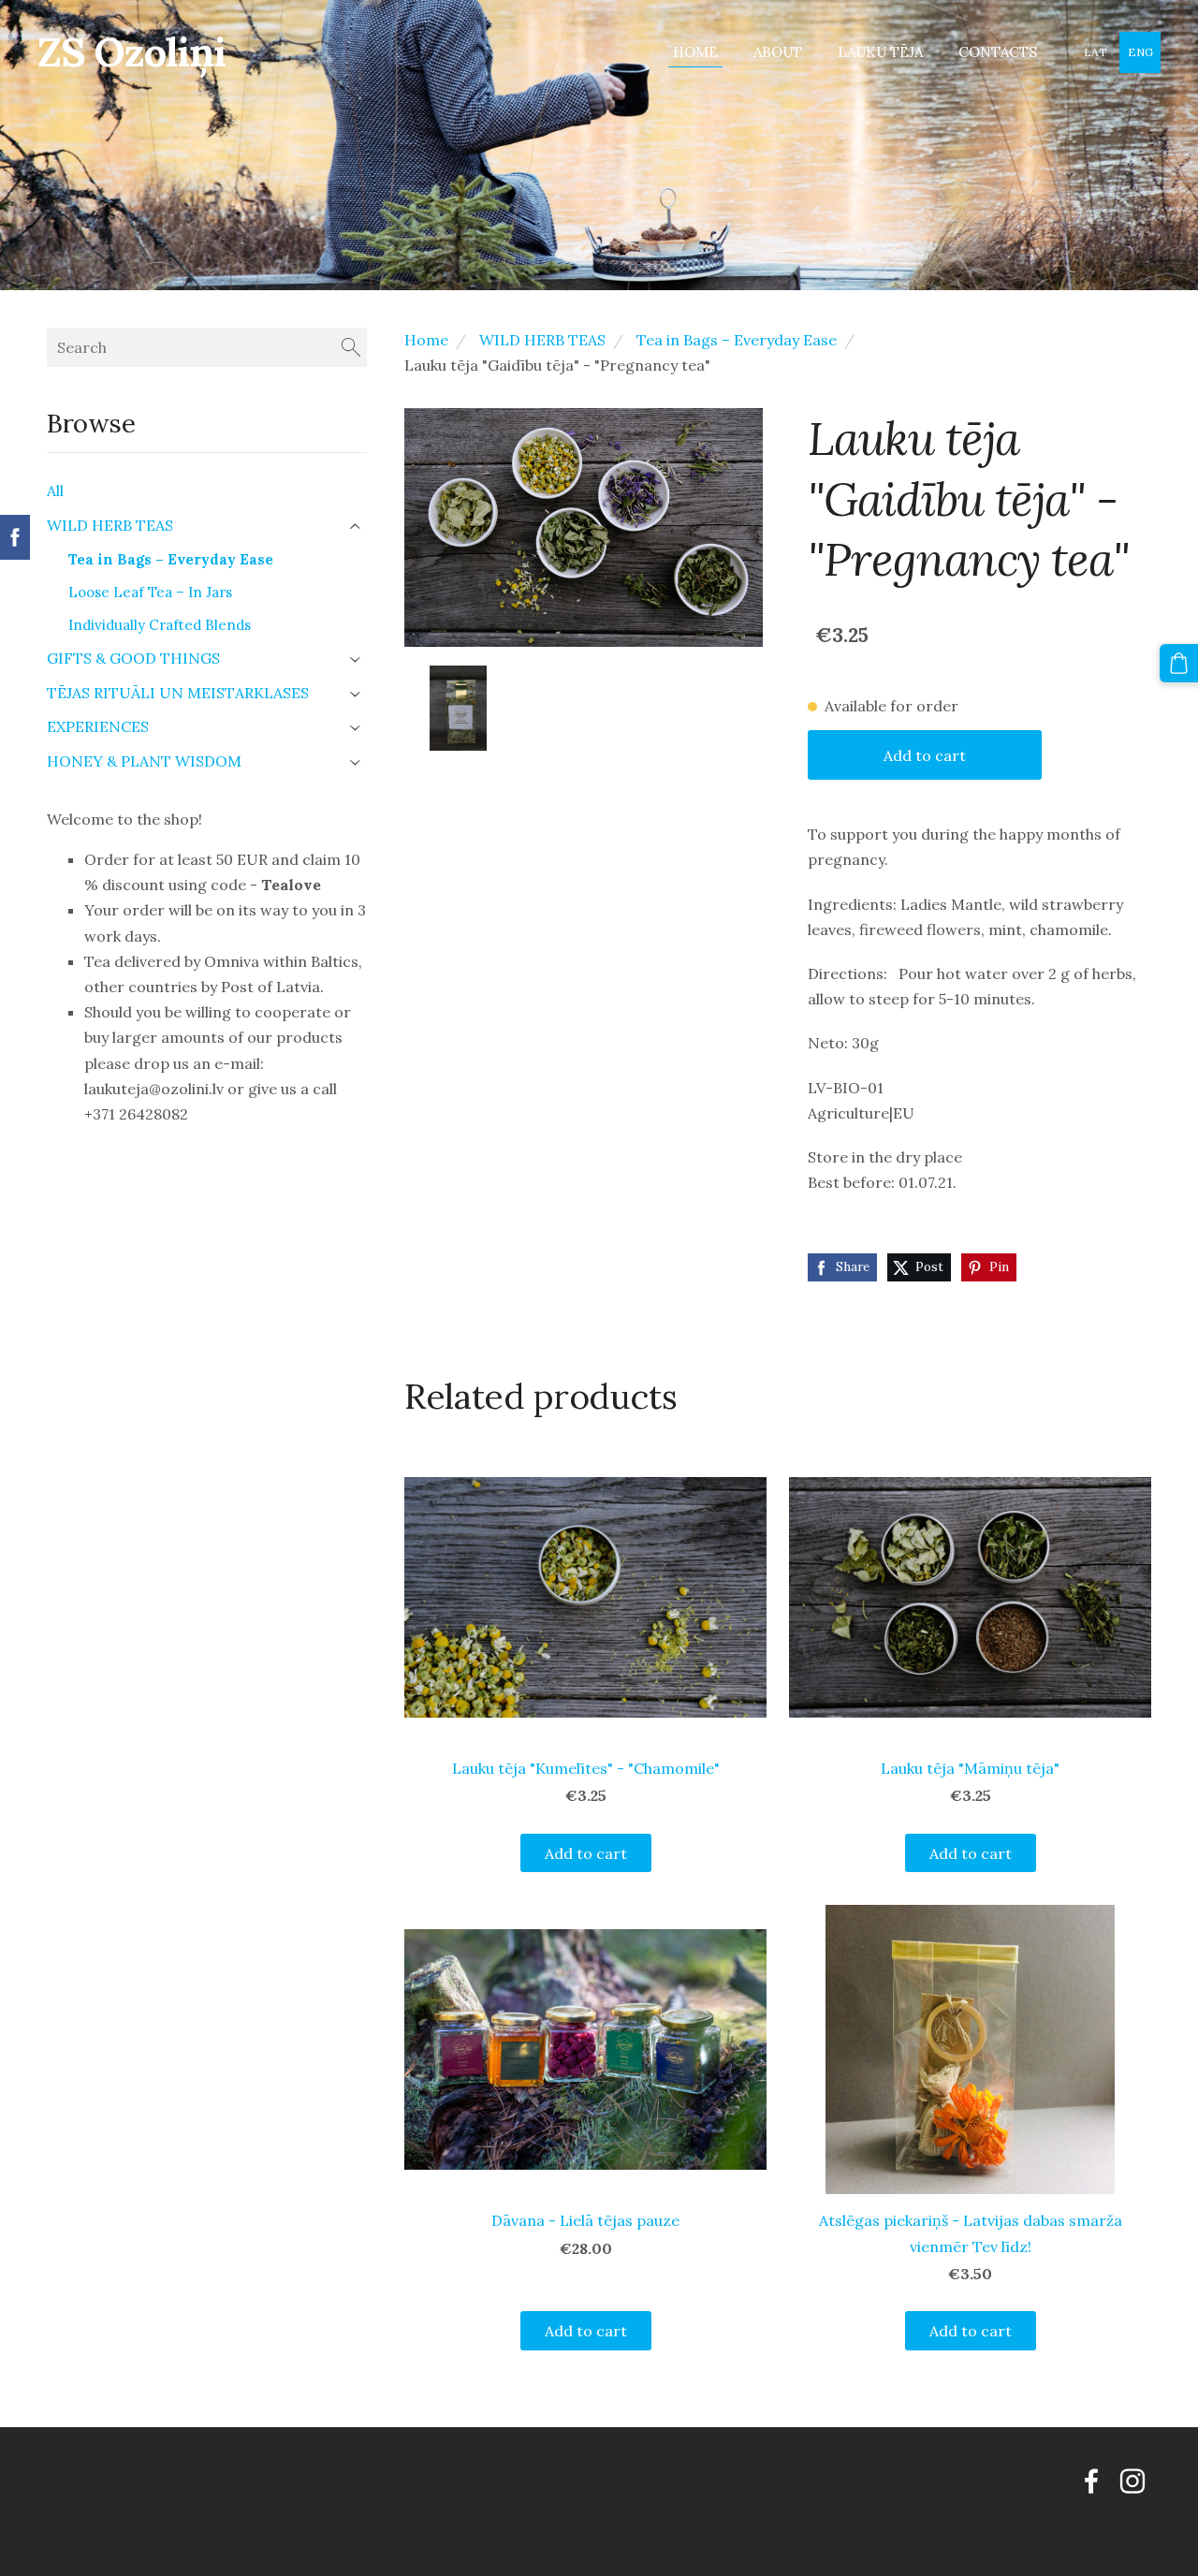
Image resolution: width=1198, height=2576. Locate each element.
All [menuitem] (55, 490)
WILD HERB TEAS (542, 340)
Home (426, 340)
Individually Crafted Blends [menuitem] (160, 625)
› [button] (357, 527)
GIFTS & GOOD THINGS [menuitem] (133, 658)
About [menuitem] (778, 52)
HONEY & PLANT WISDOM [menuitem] (144, 761)
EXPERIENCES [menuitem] (98, 726)
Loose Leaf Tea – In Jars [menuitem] (150, 592)
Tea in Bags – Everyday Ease (737, 340)
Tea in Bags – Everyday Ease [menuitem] (171, 559)
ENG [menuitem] (1140, 52)
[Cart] (1179, 663)
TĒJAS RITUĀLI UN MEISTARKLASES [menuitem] (178, 693)
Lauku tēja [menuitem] (880, 52)
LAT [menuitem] (1096, 52)
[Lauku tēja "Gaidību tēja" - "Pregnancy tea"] (458, 708)
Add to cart (925, 755)
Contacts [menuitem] (998, 52)
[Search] (351, 347)
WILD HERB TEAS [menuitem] (110, 525)
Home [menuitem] (695, 52)
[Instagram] (1132, 2481)
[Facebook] (1091, 2481)
